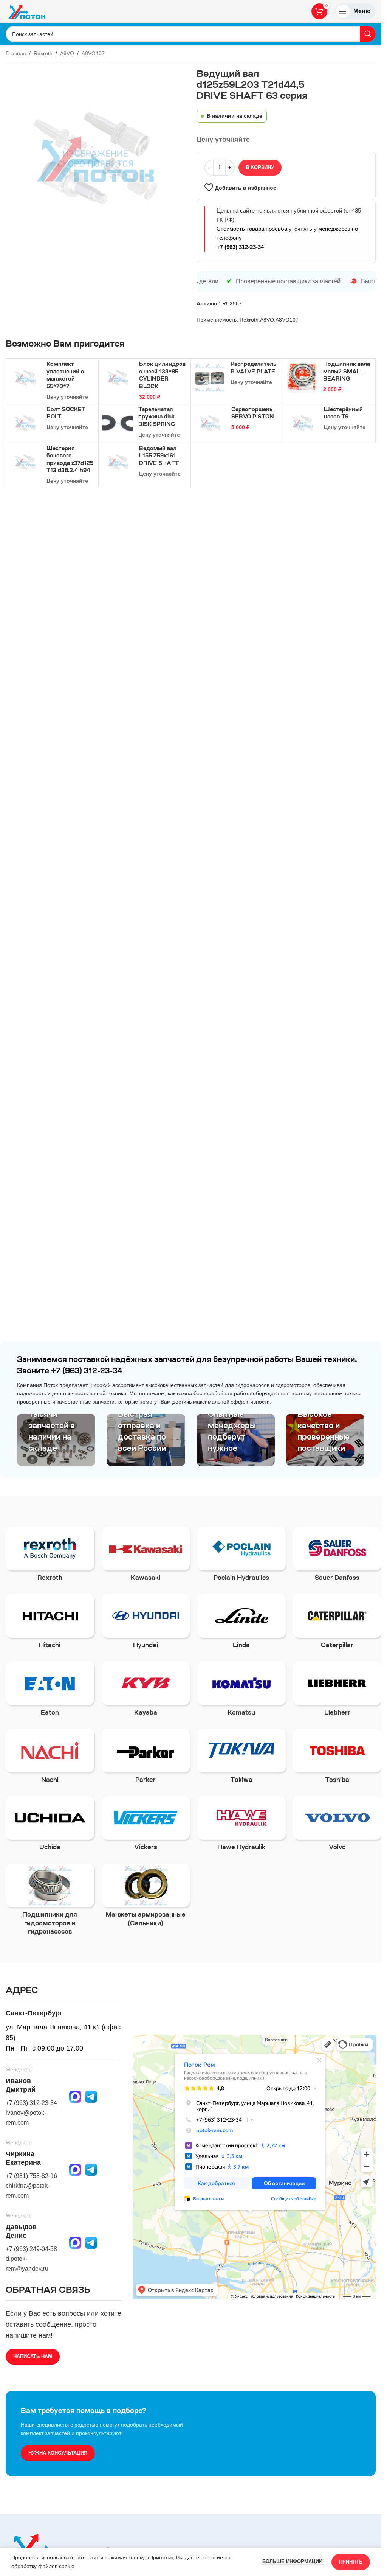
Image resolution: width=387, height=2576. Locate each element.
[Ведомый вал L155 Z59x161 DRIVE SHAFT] (118, 462)
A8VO (67, 53)
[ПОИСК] (368, 34)
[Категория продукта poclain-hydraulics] (241, 1556)
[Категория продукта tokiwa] (241, 1758)
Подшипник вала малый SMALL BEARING (347, 372)
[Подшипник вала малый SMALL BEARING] (302, 378)
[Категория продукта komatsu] (241, 1691)
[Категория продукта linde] (241, 1624)
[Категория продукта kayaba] (146, 1691)
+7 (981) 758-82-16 (31, 2176)
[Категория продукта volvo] (337, 1826)
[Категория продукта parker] (146, 1758)
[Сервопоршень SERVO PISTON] (210, 423)
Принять (351, 2562)
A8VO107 (93, 53)
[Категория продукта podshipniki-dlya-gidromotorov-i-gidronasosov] (50, 1902)
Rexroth (43, 53)
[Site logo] (27, 11)
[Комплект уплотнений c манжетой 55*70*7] (25, 378)
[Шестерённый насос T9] (303, 423)
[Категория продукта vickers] (146, 1826)
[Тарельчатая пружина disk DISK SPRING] (118, 423)
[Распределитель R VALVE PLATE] (210, 378)
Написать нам (33, 2356)
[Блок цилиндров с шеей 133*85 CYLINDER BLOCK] (118, 378)
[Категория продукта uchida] (50, 1826)
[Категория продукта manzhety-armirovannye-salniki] (146, 1898)
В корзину (260, 167)
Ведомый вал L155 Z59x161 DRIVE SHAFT (159, 456)
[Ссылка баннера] (56, 1440)
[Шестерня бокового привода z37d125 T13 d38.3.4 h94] (25, 462)
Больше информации (293, 2561)
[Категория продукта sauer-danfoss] (337, 1556)
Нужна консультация (58, 2453)
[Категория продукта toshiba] (337, 1758)
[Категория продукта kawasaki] (146, 1556)
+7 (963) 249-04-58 (31, 2249)
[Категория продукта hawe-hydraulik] (241, 1826)
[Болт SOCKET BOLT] (25, 423)
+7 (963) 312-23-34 (240, 247)
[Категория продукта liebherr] (337, 1691)
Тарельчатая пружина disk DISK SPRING (157, 417)
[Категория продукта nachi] (50, 1758)
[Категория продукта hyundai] (146, 1624)
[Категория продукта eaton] (50, 1691)
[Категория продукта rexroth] (50, 1556)
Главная (16, 53)
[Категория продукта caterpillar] (337, 1624)
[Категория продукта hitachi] (50, 1624)
